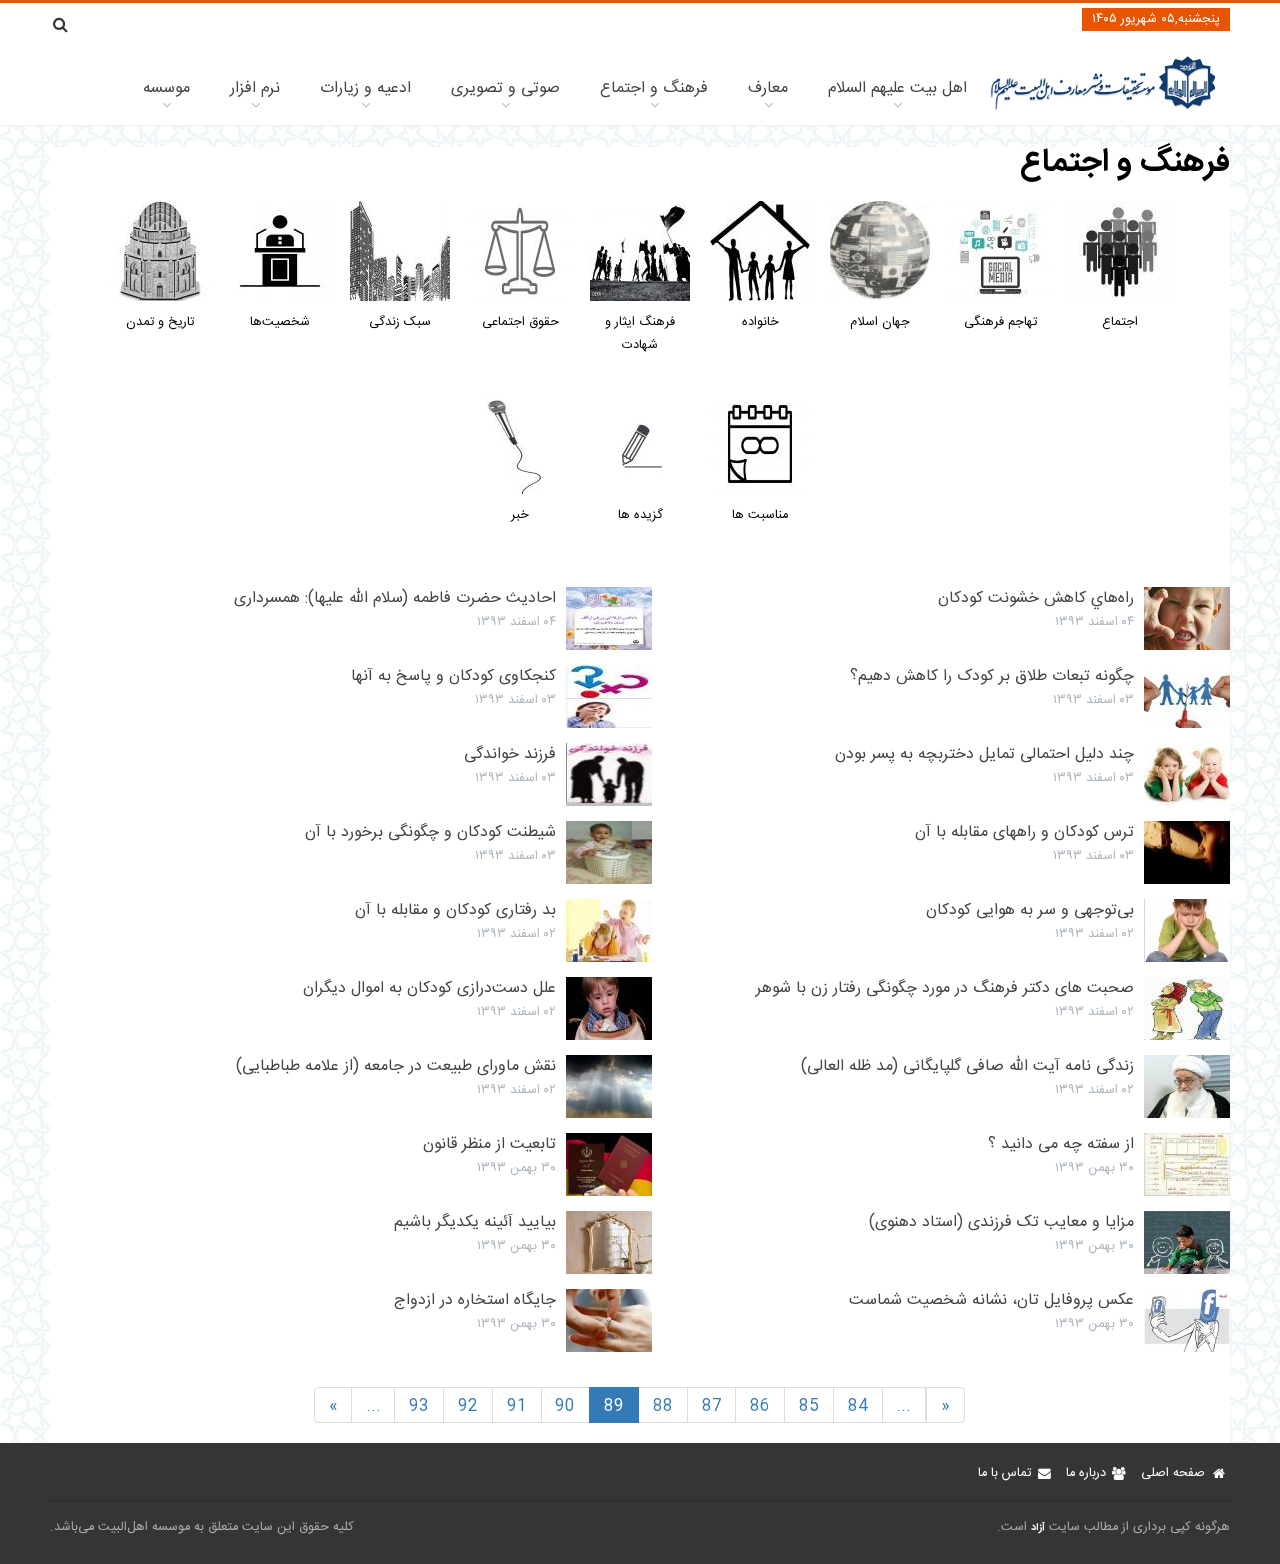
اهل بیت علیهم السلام (897, 88)
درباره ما (1086, 1473)
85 (809, 1406)
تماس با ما (1004, 1473)
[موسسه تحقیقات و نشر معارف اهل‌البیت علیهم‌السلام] (1103, 107)
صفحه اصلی (1173, 1473)
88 (663, 1406)
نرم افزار (255, 88)
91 (517, 1406)
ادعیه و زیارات (365, 88)
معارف (768, 88)
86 (760, 1406)
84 (858, 1406)
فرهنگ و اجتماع (654, 88)
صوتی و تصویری (505, 88)
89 (614, 1406)
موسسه (166, 88)
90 (565, 1406)
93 (419, 1406)
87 (712, 1406)
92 (468, 1406)
